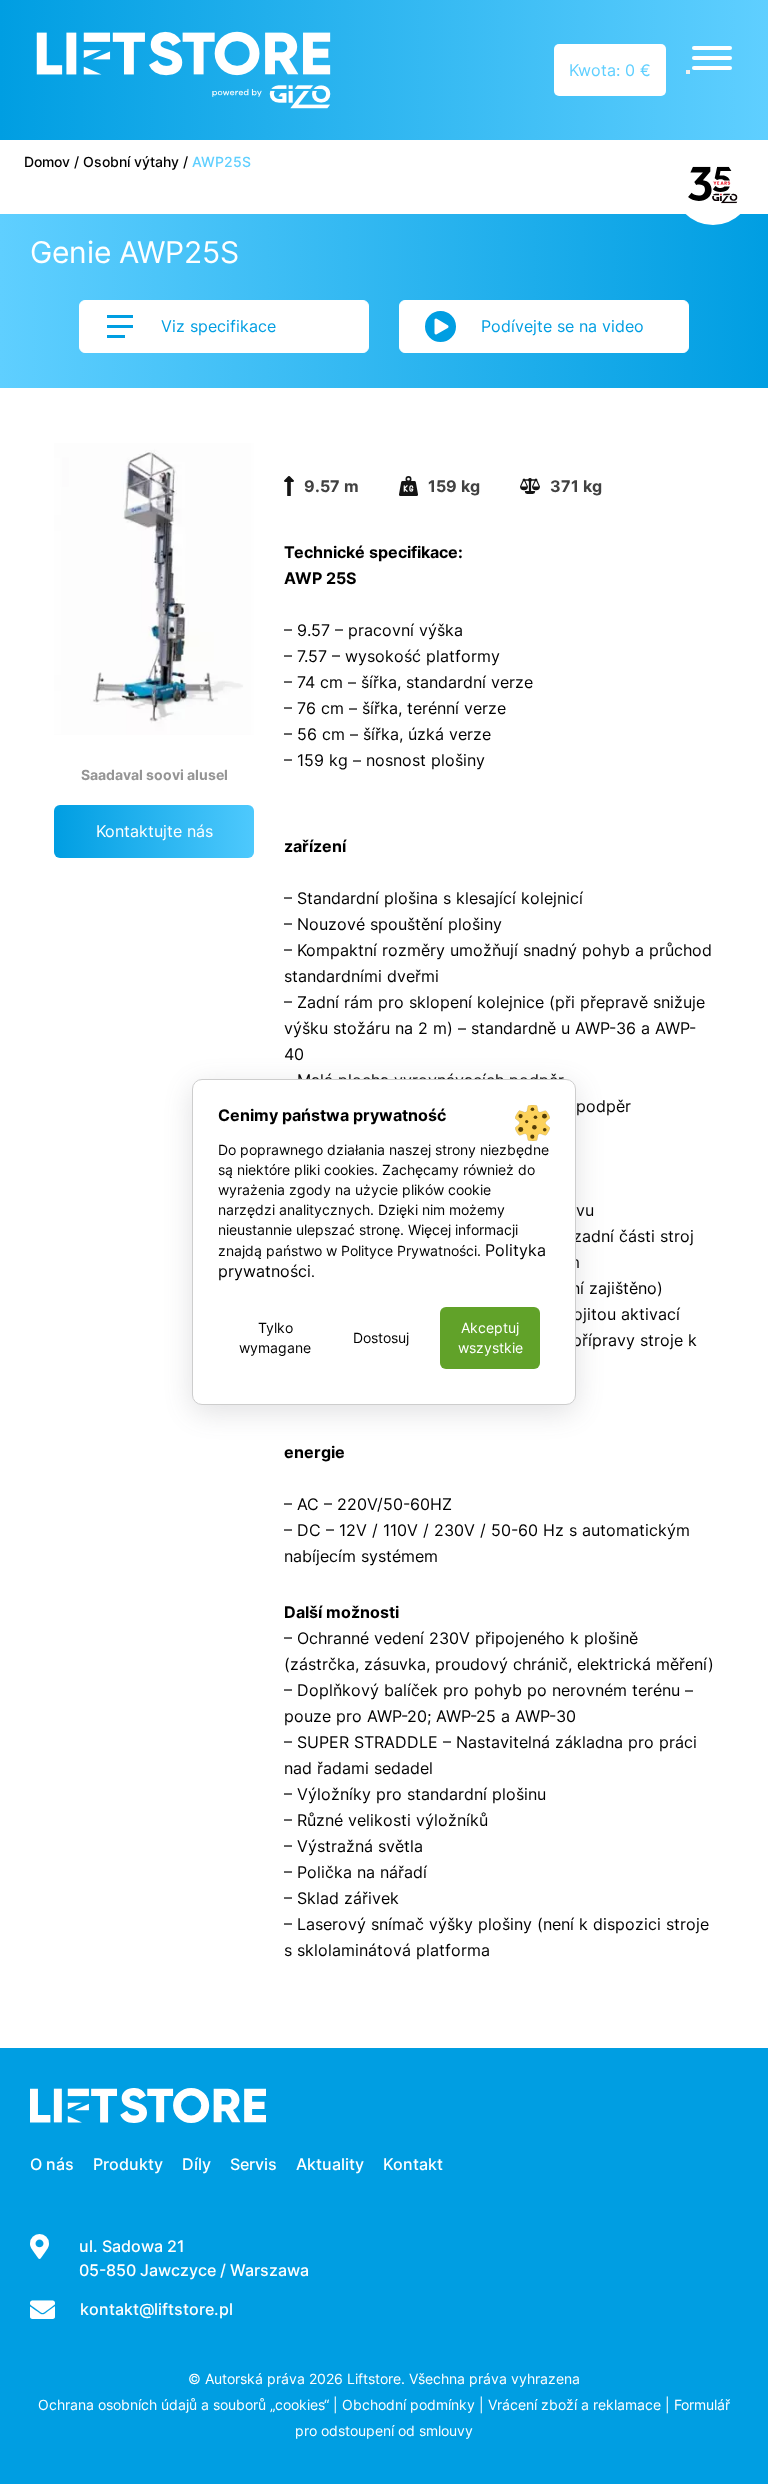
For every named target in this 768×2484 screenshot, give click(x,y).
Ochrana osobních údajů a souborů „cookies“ (183, 2404)
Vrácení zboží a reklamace (574, 2404)
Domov (47, 161)
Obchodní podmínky (408, 2404)
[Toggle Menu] (712, 58)
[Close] (688, 72)
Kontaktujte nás (154, 831)
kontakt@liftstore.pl (156, 2309)
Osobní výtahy (131, 161)
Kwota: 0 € (610, 70)
